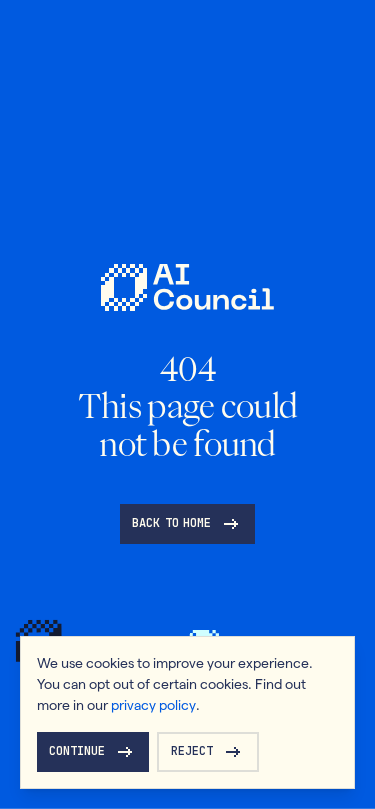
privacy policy (153, 705)
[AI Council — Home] (187, 287)
